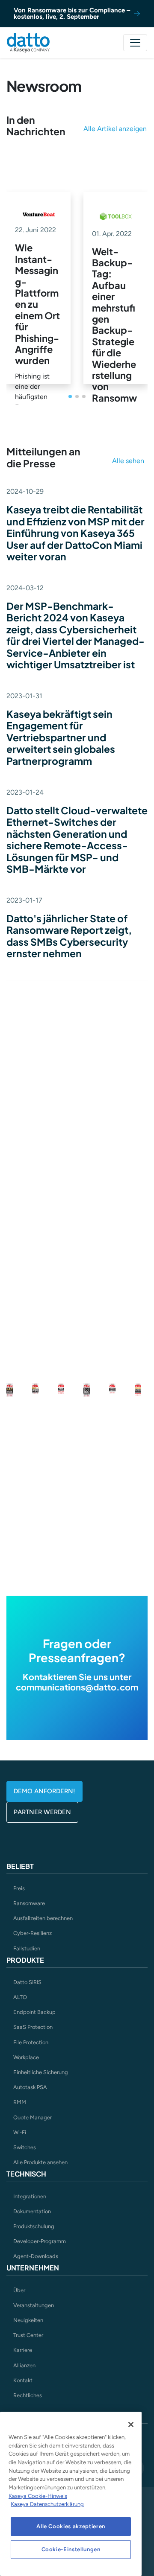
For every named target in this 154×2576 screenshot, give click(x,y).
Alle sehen (128, 461)
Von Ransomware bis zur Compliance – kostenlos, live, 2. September (72, 13)
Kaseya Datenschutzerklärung (47, 2504)
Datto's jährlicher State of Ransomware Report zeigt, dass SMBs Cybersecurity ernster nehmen (69, 936)
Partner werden (42, 1812)
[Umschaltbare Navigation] (135, 43)
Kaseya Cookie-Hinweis (38, 2496)
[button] (70, 396)
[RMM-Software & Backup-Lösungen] (28, 43)
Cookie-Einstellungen (71, 2549)
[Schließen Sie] (131, 2424)
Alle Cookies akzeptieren (71, 2526)
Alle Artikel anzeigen (115, 129)
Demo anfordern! (44, 1791)
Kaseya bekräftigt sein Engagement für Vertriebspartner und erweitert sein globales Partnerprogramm (61, 737)
